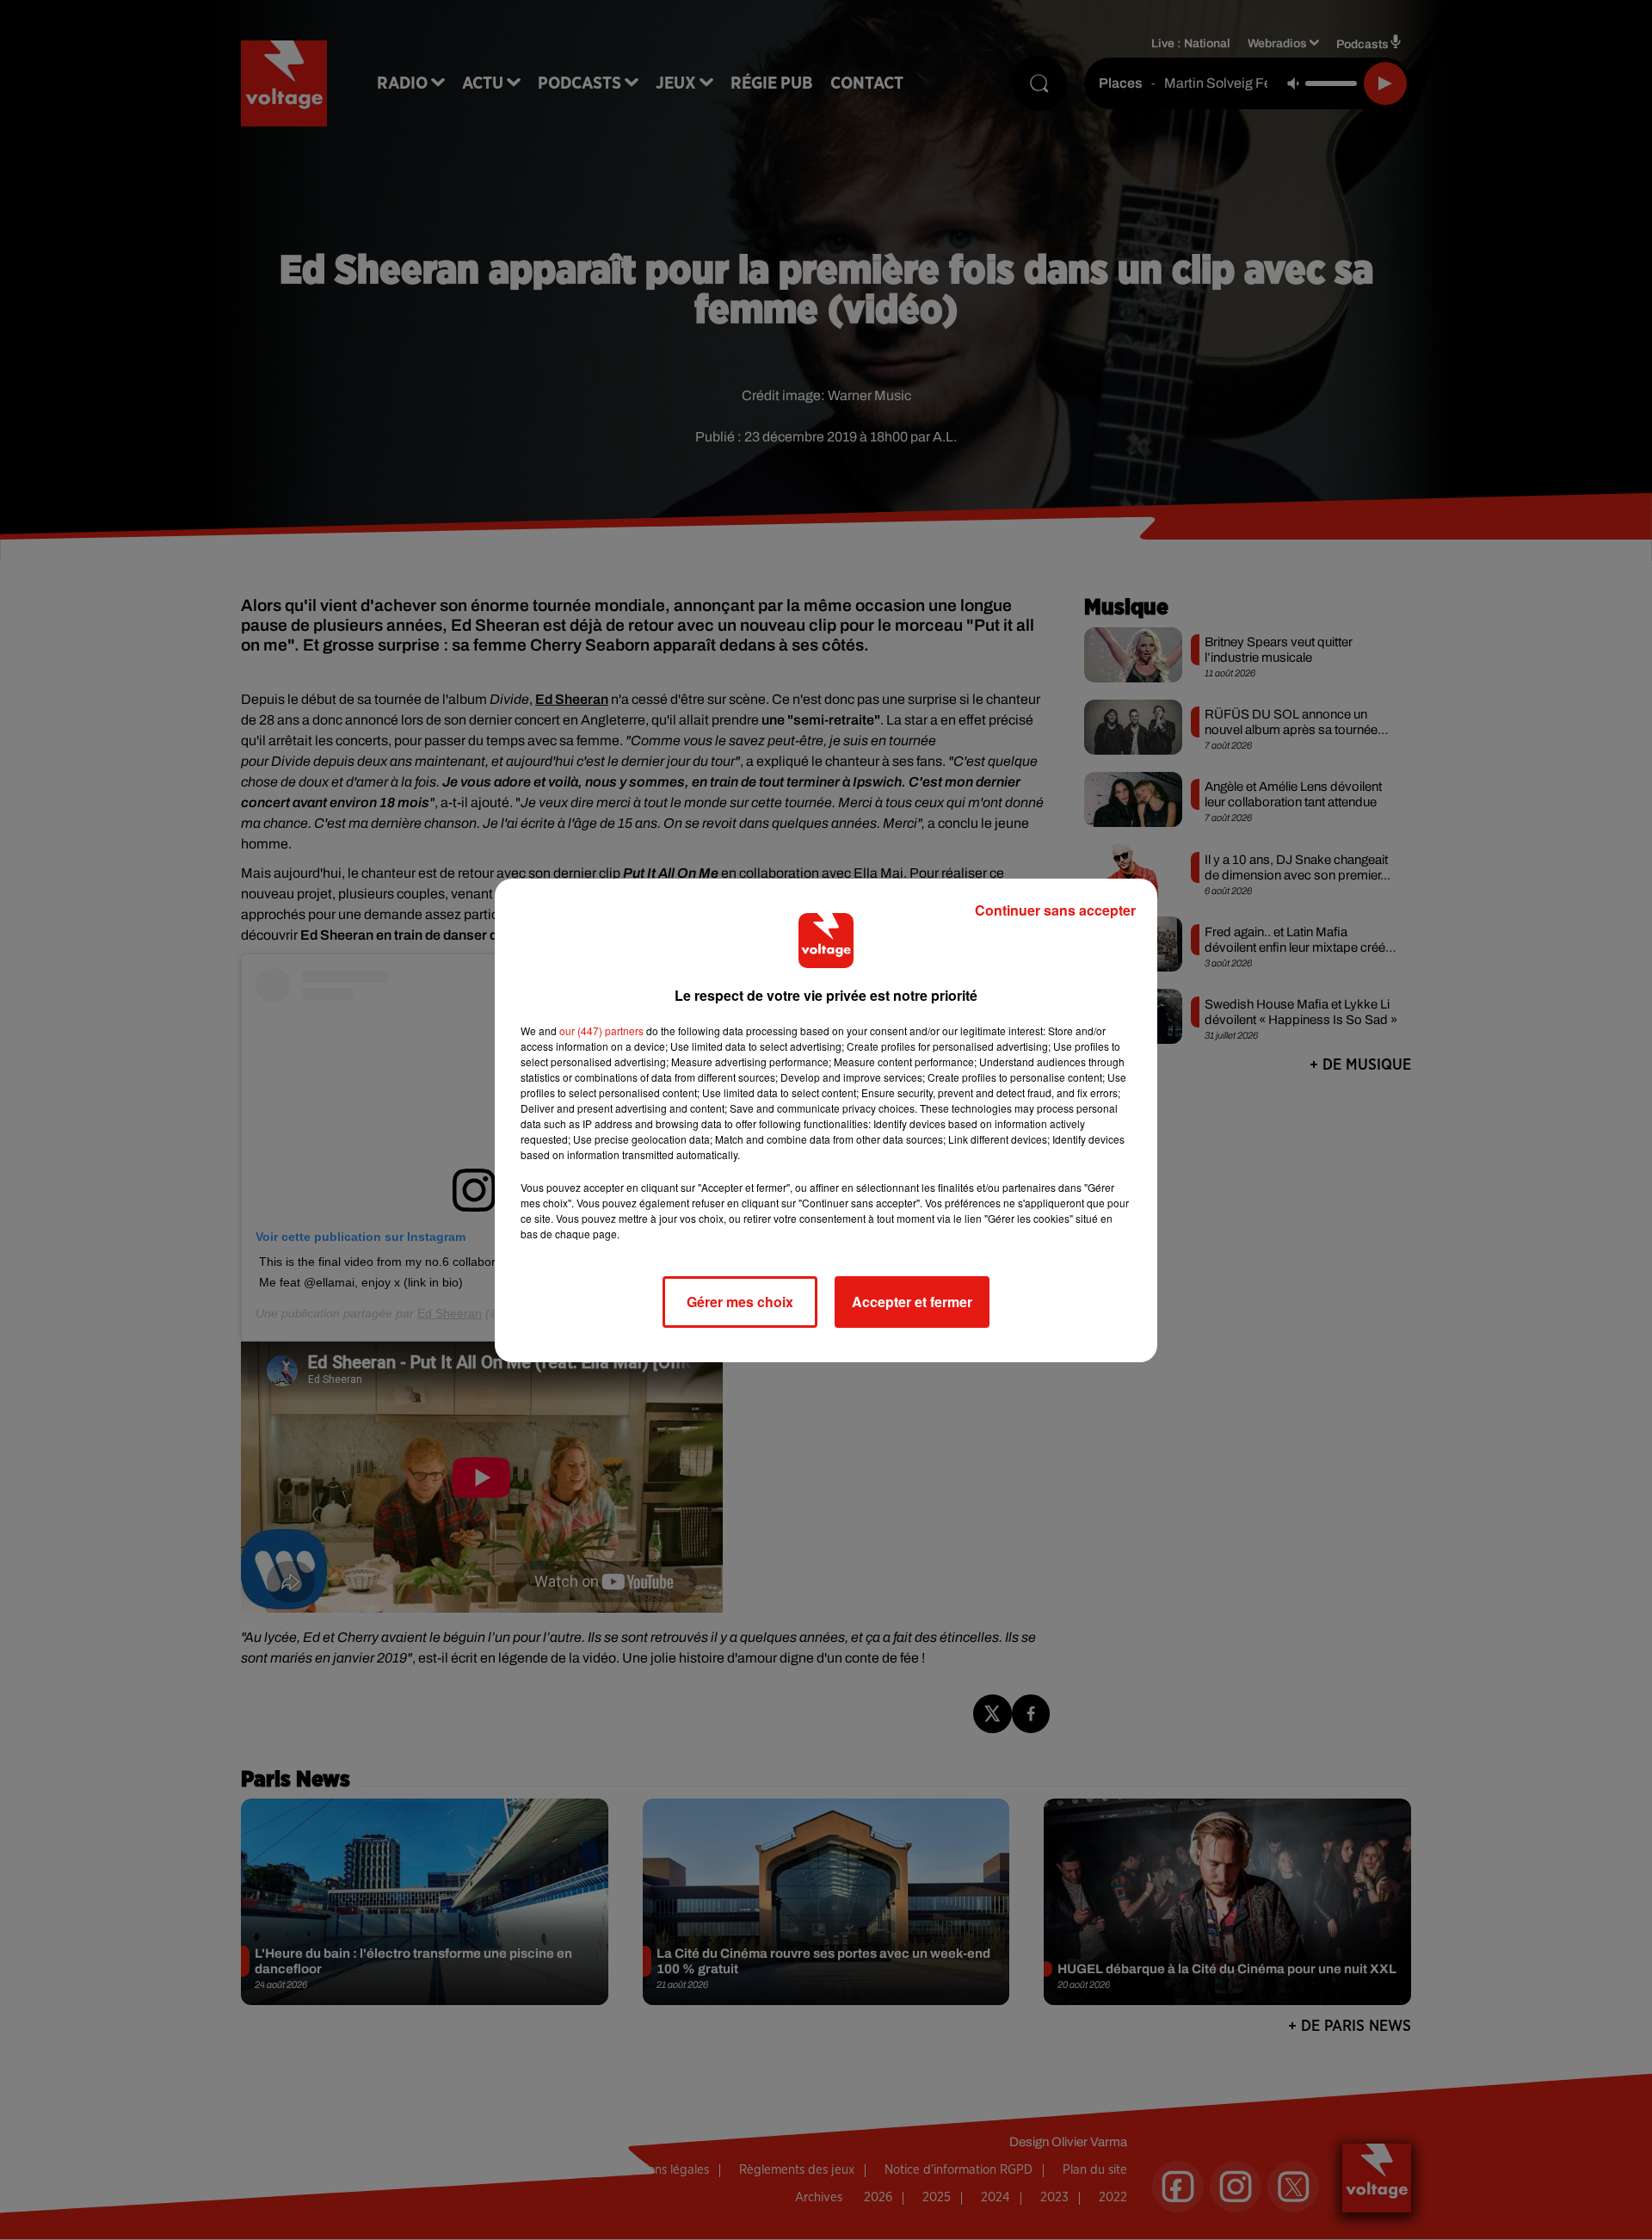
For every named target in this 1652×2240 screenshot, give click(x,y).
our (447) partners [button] (601, 1031)
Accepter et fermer (912, 1302)
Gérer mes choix (740, 1302)
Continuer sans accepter (1055, 910)
